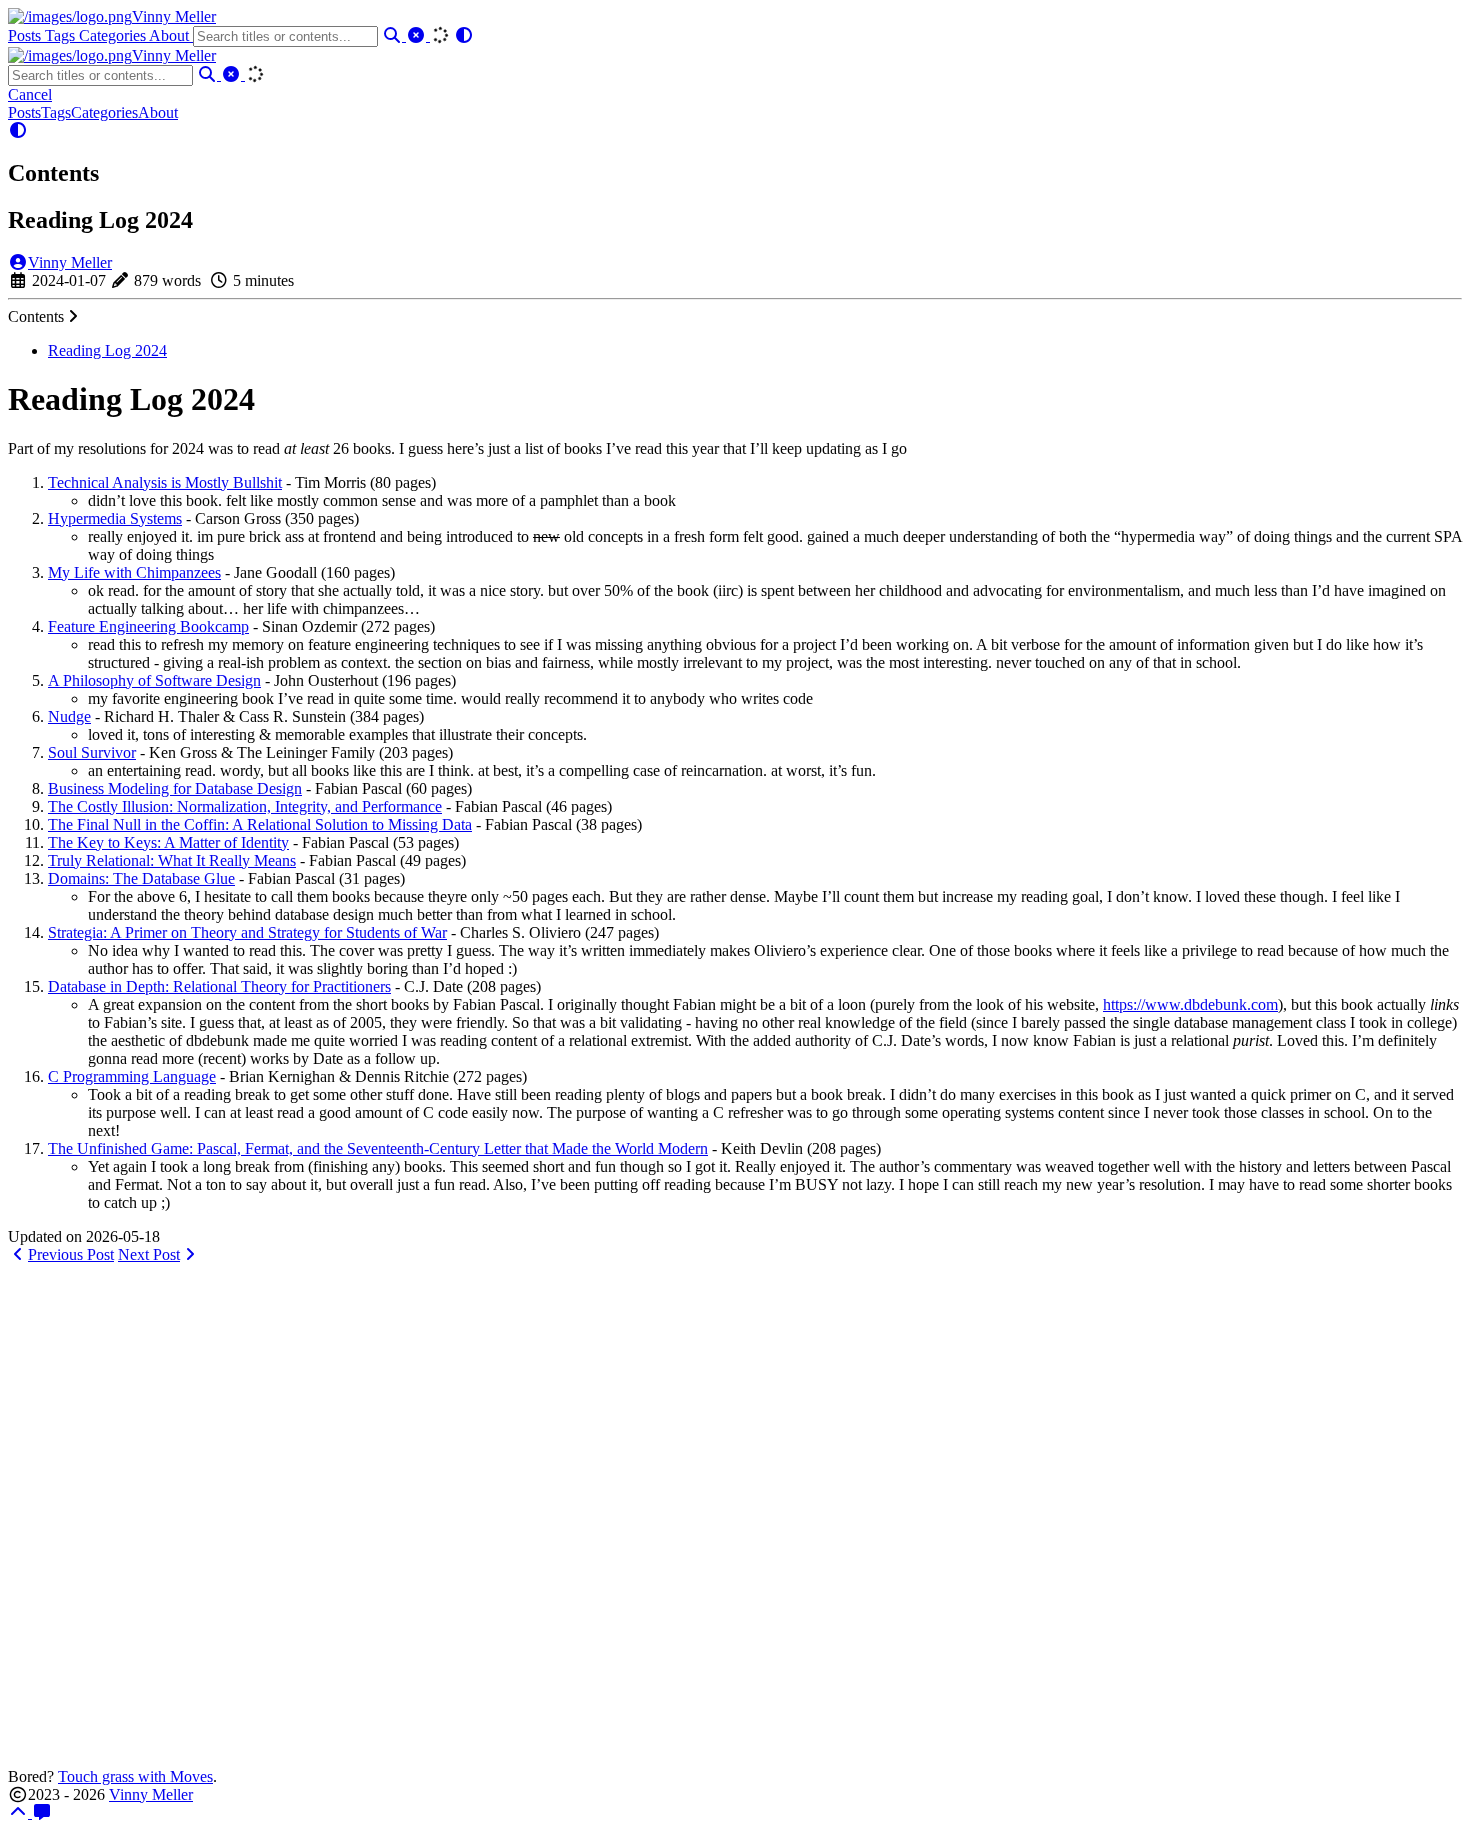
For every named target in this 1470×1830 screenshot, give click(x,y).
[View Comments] (42, 1812)
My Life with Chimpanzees (134, 572)
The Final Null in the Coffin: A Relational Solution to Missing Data (260, 824)
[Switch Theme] (464, 35)
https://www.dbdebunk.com (1190, 1004)
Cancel (30, 94)
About (171, 35)
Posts (26, 35)
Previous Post (71, 1254)
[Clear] (418, 35)
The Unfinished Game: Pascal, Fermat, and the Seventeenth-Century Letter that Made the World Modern (378, 1148)
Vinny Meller (174, 16)
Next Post (149, 1254)
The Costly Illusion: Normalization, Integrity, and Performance (245, 806)
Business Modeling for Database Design (175, 788)
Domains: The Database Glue (141, 878)
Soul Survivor (92, 752)
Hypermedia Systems (115, 518)
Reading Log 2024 (107, 350)
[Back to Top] (20, 1812)
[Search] (394, 35)
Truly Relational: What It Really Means (172, 860)
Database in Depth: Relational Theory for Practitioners (219, 986)
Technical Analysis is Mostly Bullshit (165, 482)
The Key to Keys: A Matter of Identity (168, 842)
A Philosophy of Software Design (154, 680)
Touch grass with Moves (135, 1776)
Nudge (69, 716)
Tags (62, 35)
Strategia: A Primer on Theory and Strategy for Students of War (247, 932)
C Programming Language (132, 1076)
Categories (114, 35)
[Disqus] (735, 1514)
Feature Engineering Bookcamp (148, 626)
